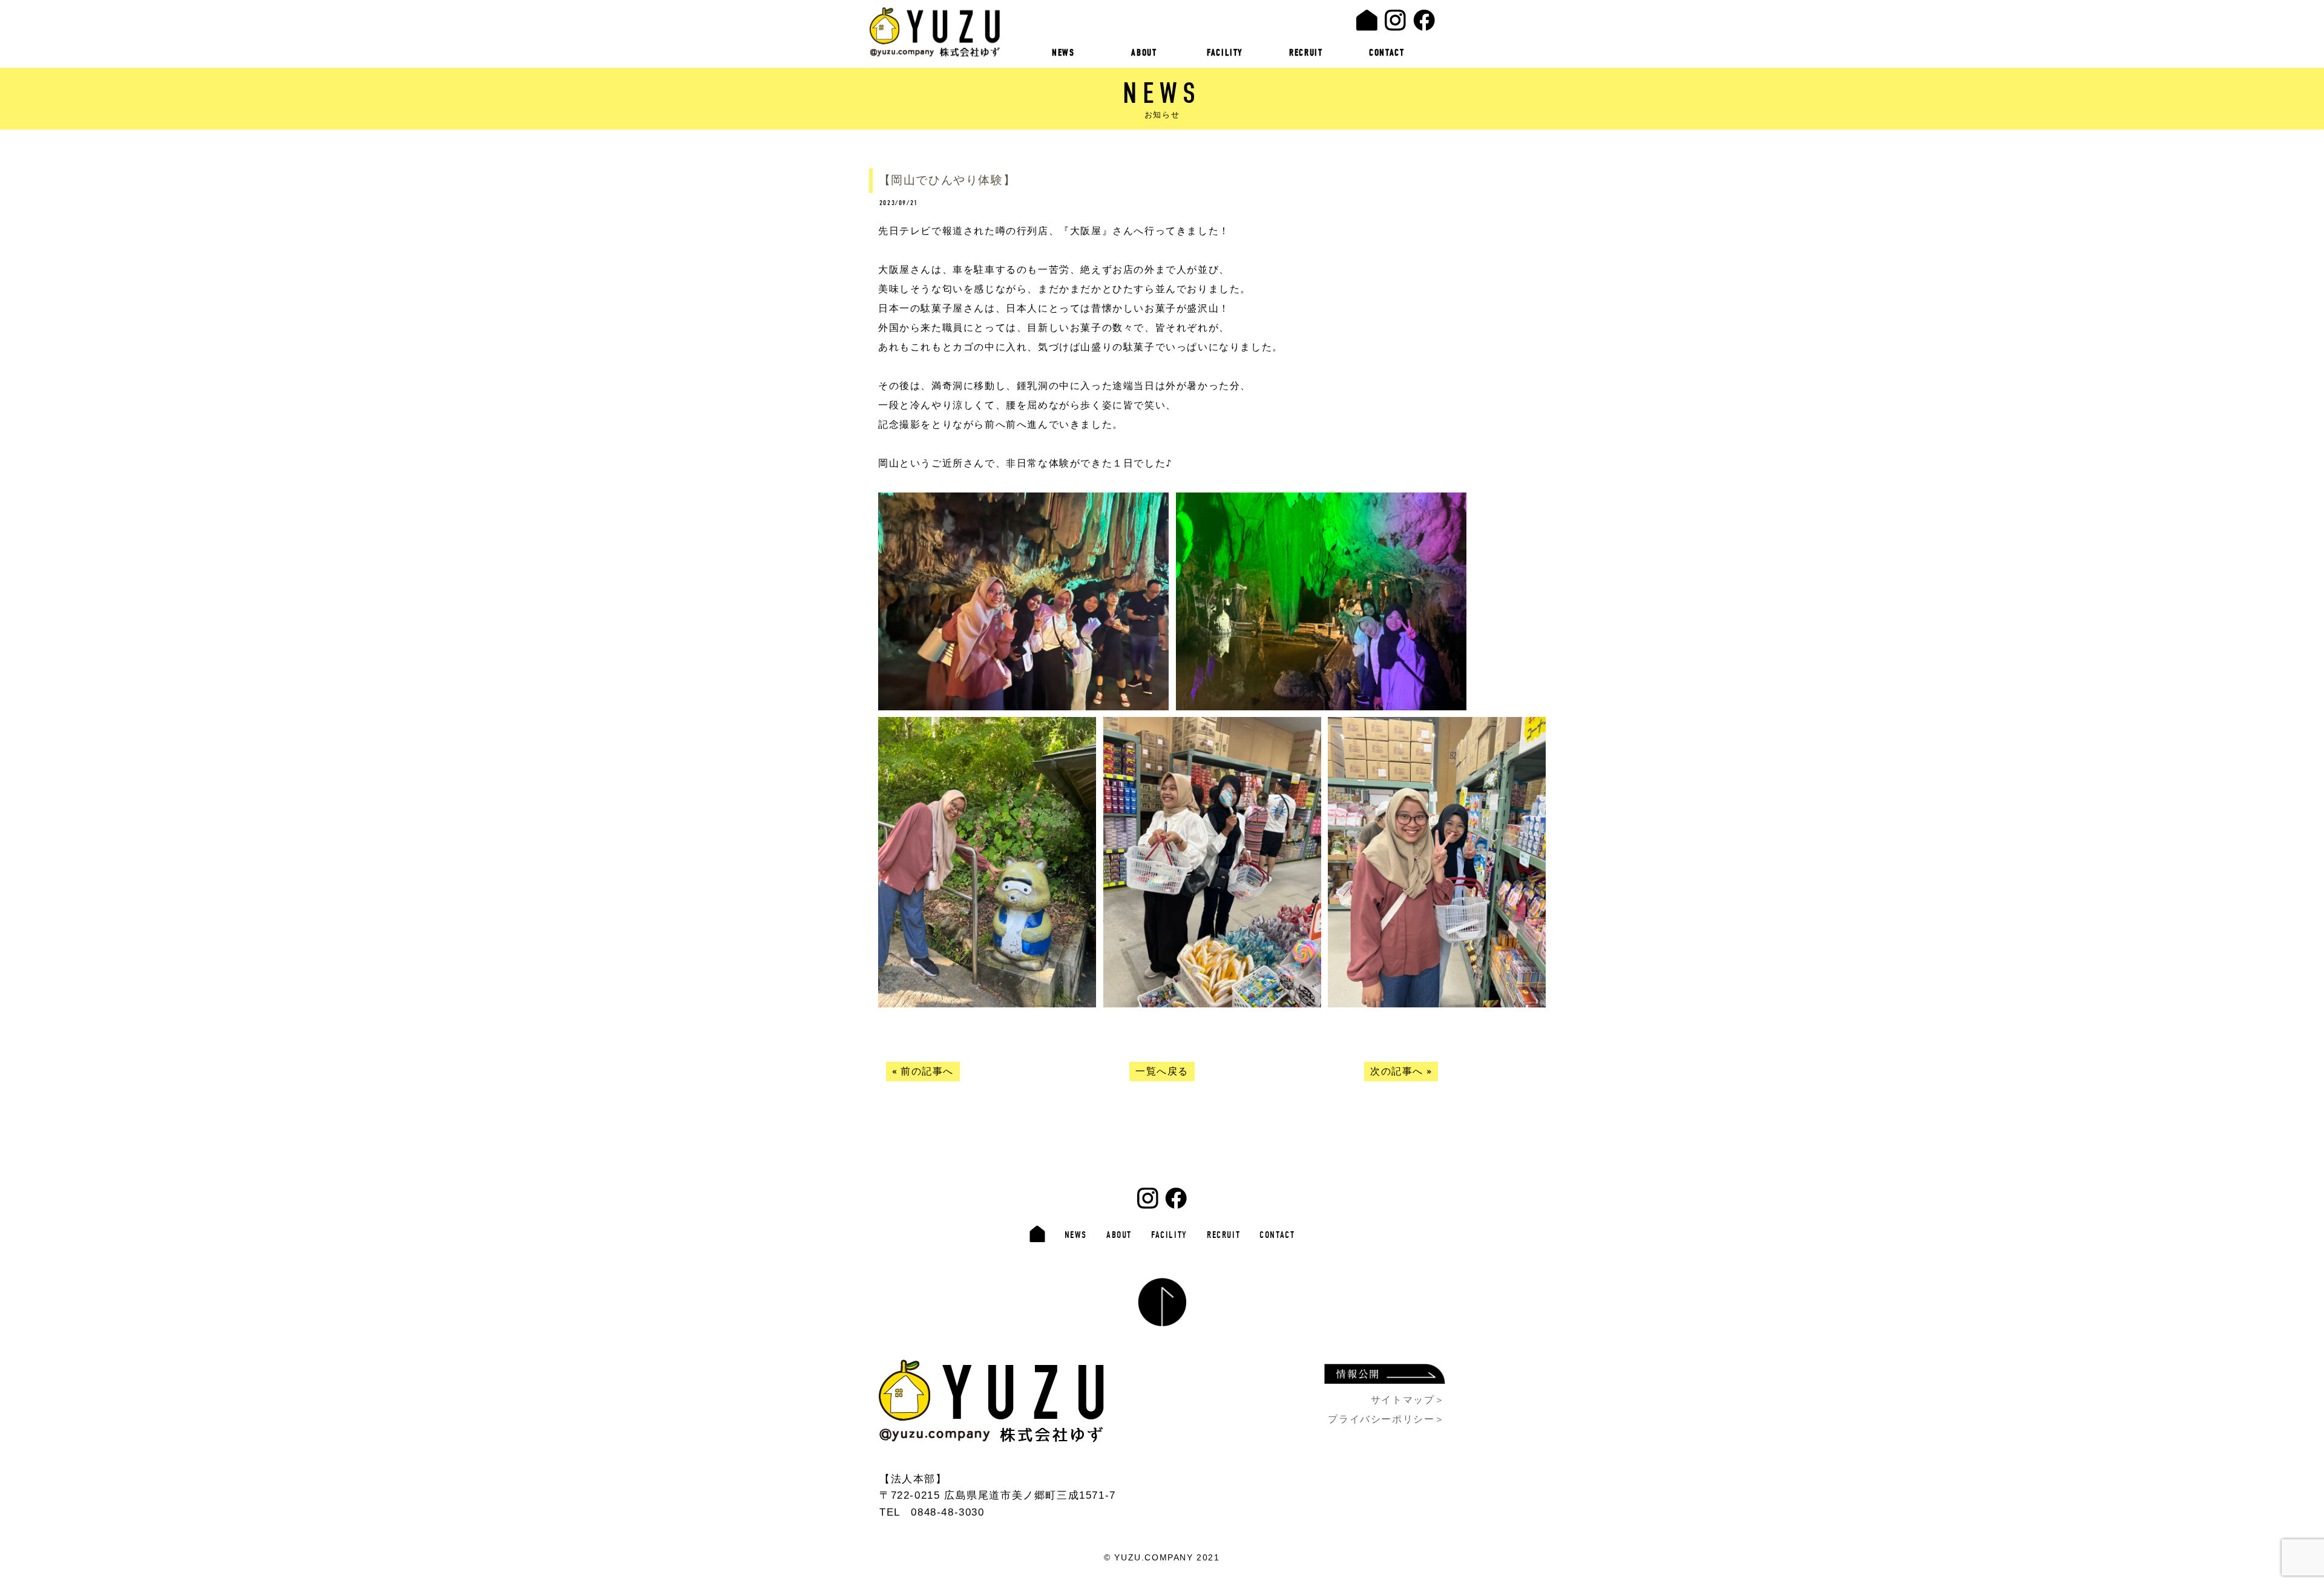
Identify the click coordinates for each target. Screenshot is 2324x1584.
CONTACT (1387, 53)
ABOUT (1144, 53)
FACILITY (1225, 53)
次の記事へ (1397, 1072)
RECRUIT (1306, 53)
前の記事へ (927, 1072)
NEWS (1063, 53)
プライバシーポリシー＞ (1387, 1419)
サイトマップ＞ (1408, 1400)
